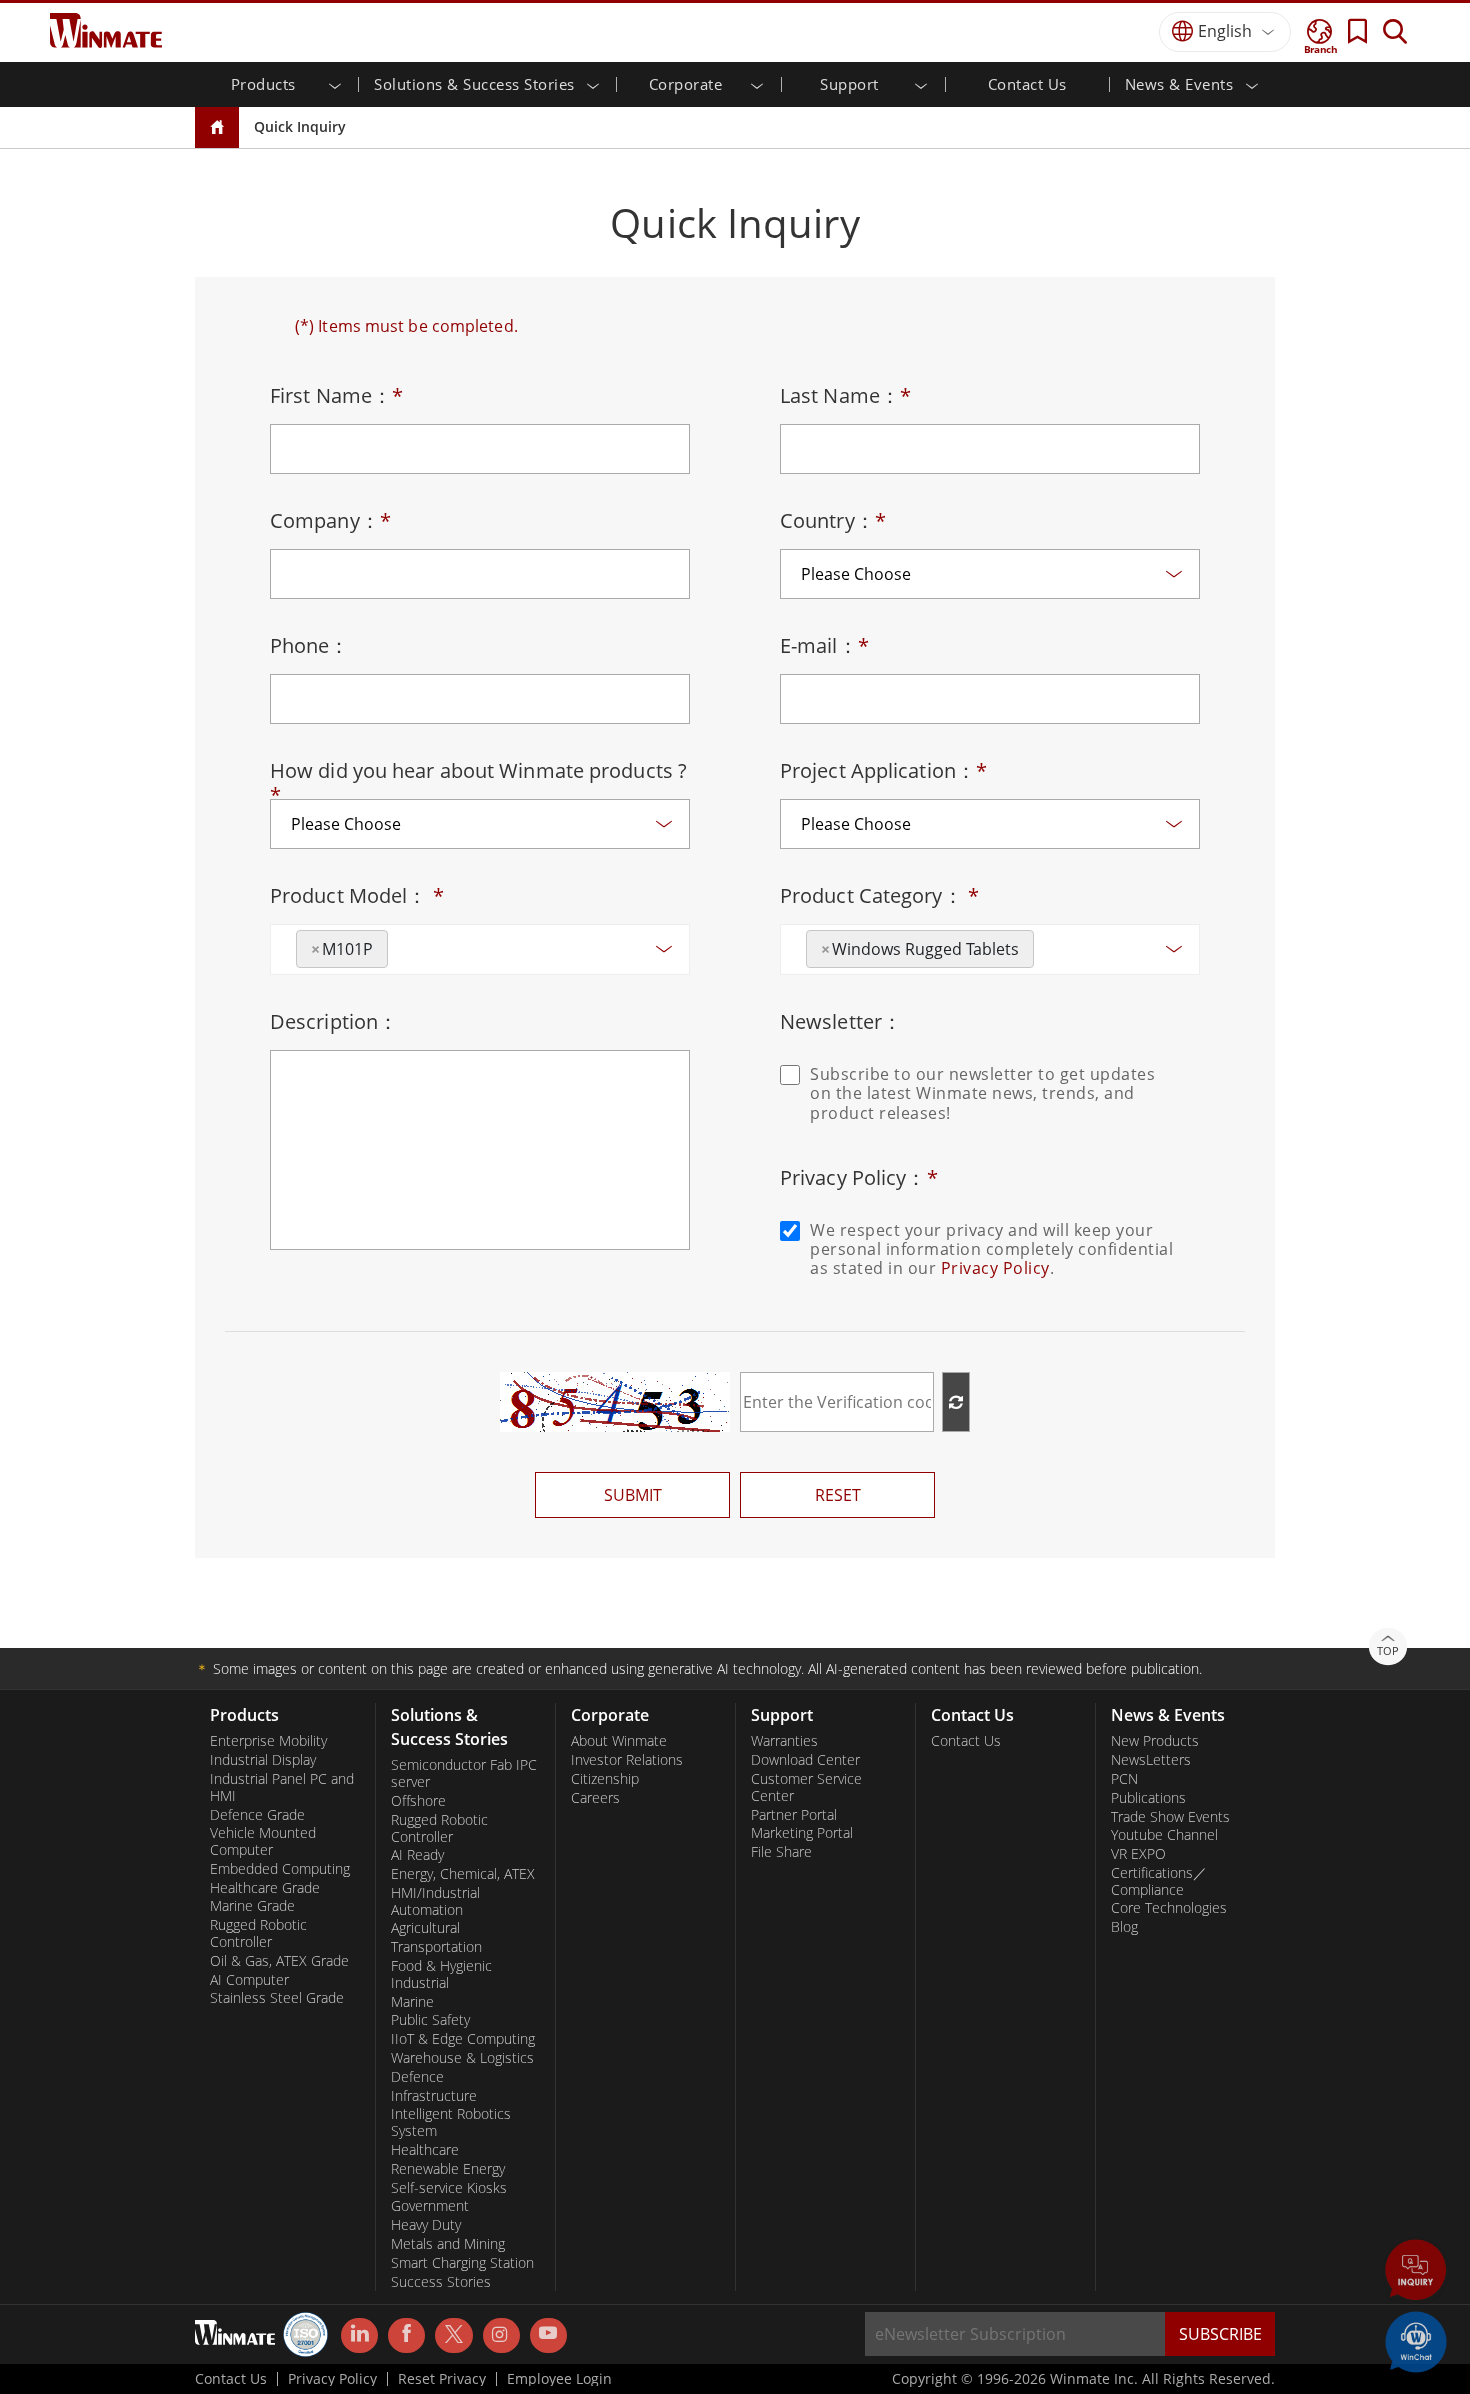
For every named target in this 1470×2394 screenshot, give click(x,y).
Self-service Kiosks (449, 2188)
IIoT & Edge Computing (463, 2039)
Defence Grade (257, 1815)
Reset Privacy (442, 2379)
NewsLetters (1151, 1760)
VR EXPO (1138, 1854)
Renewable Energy (448, 2169)
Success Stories (441, 2282)
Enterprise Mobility (268, 1741)
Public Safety (430, 2020)
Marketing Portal (802, 1833)
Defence (417, 2077)
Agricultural (425, 1928)
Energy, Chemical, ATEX (463, 1874)
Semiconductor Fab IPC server (464, 1773)
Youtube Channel (1164, 1835)
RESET (838, 1495)
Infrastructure (434, 2096)
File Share (781, 1852)
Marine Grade (252, 1906)
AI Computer (249, 1980)
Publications (1148, 1798)
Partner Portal (794, 1815)
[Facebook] (406, 2336)
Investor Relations (627, 1760)
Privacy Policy (995, 1268)
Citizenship (605, 1779)
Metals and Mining (448, 2244)
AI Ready (417, 1855)
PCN (1124, 1779)
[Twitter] (453, 2334)
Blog (1124, 1927)
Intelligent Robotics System (451, 2122)
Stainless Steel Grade (277, 1998)
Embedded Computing (280, 1869)
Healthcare (425, 2150)
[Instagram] (501, 2335)
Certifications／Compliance (1159, 1881)
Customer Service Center (806, 1787)
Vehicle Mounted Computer (263, 1841)
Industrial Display (263, 1760)
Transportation (436, 1947)
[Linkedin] (359, 2336)
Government (430, 2206)
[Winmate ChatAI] (1416, 2340)
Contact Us (1027, 84)
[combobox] (480, 949)
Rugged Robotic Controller (258, 1933)
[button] (1416, 2272)
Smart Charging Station (462, 2263)
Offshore (418, 1801)
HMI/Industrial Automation (435, 1901)
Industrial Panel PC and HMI (282, 1787)
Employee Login (559, 2379)
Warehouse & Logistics (462, 2058)
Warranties (784, 1741)
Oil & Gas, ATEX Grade (279, 1961)
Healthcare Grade (265, 1888)
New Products (1155, 1741)
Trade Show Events (1170, 1817)
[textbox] (399, 942)
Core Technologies (1169, 1908)
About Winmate (619, 1741)
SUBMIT (633, 1495)
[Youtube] (548, 2336)
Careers (595, 1798)
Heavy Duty (426, 2225)
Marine (412, 2002)
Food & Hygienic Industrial (441, 1974)
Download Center (805, 1760)
